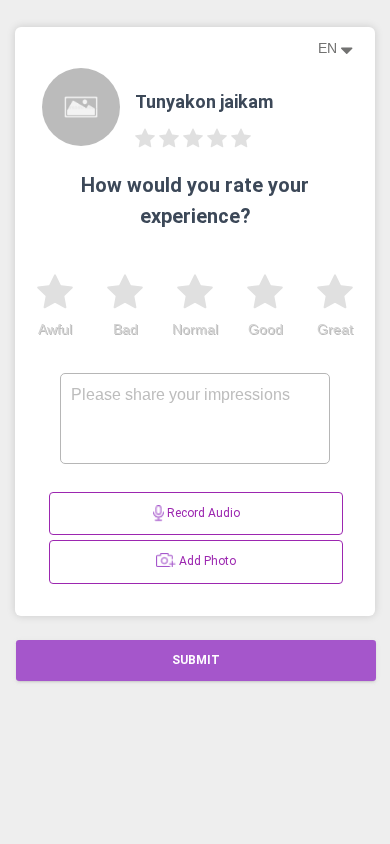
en (329, 48)
